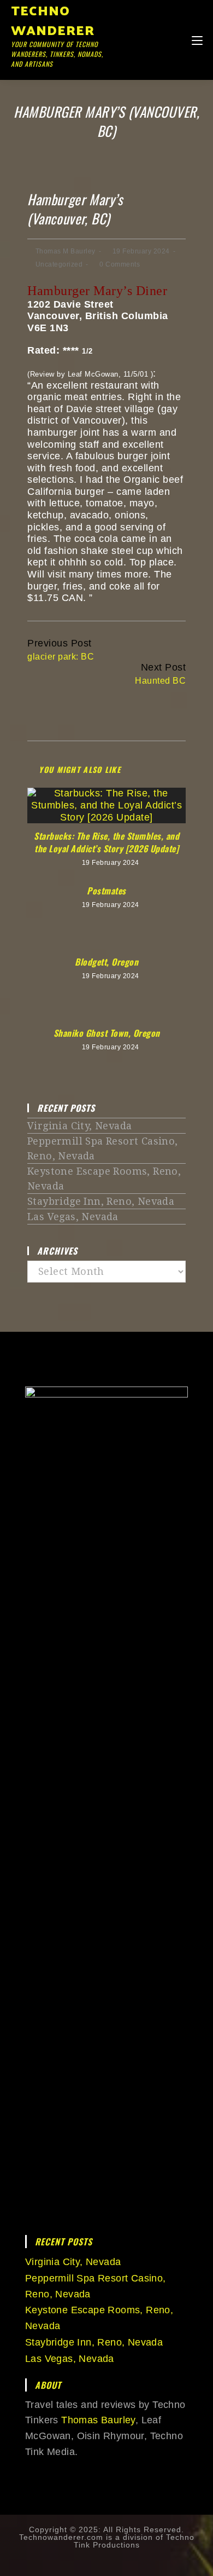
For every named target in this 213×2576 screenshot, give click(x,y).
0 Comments (120, 264)
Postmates (106, 891)
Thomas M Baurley (66, 251)
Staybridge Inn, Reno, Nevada (101, 1201)
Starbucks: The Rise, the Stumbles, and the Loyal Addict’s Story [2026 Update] (106, 842)
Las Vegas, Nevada (73, 1217)
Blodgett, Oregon (106, 962)
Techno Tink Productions (134, 2541)
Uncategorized (59, 264)
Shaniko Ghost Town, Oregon (107, 1033)
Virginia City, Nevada (79, 1126)
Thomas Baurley (98, 2420)
